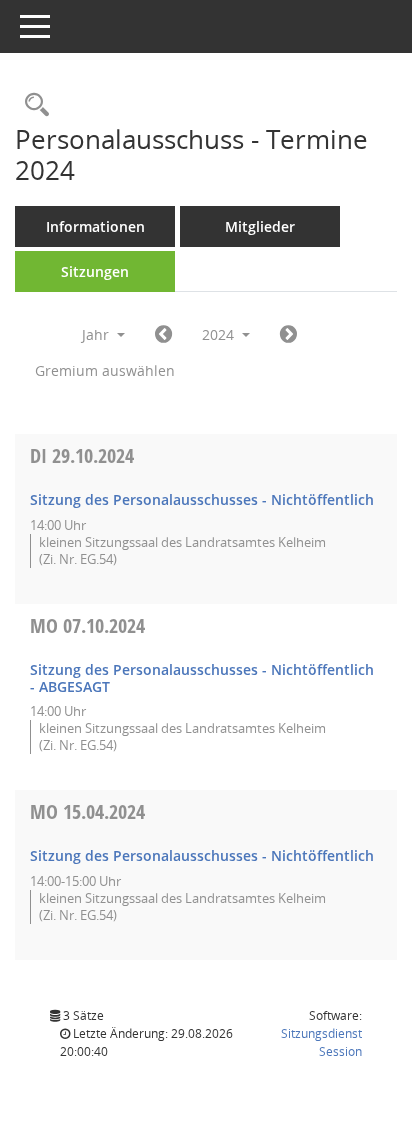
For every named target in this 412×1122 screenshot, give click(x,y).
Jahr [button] (97, 334)
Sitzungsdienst (321, 1042)
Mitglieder (260, 226)
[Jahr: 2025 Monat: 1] (288, 335)
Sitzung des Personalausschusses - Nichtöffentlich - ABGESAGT (202, 678)
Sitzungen (95, 271)
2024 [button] (220, 334)
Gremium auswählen (105, 370)
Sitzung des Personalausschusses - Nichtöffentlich (202, 499)
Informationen (95, 226)
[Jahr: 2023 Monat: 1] (163, 335)
